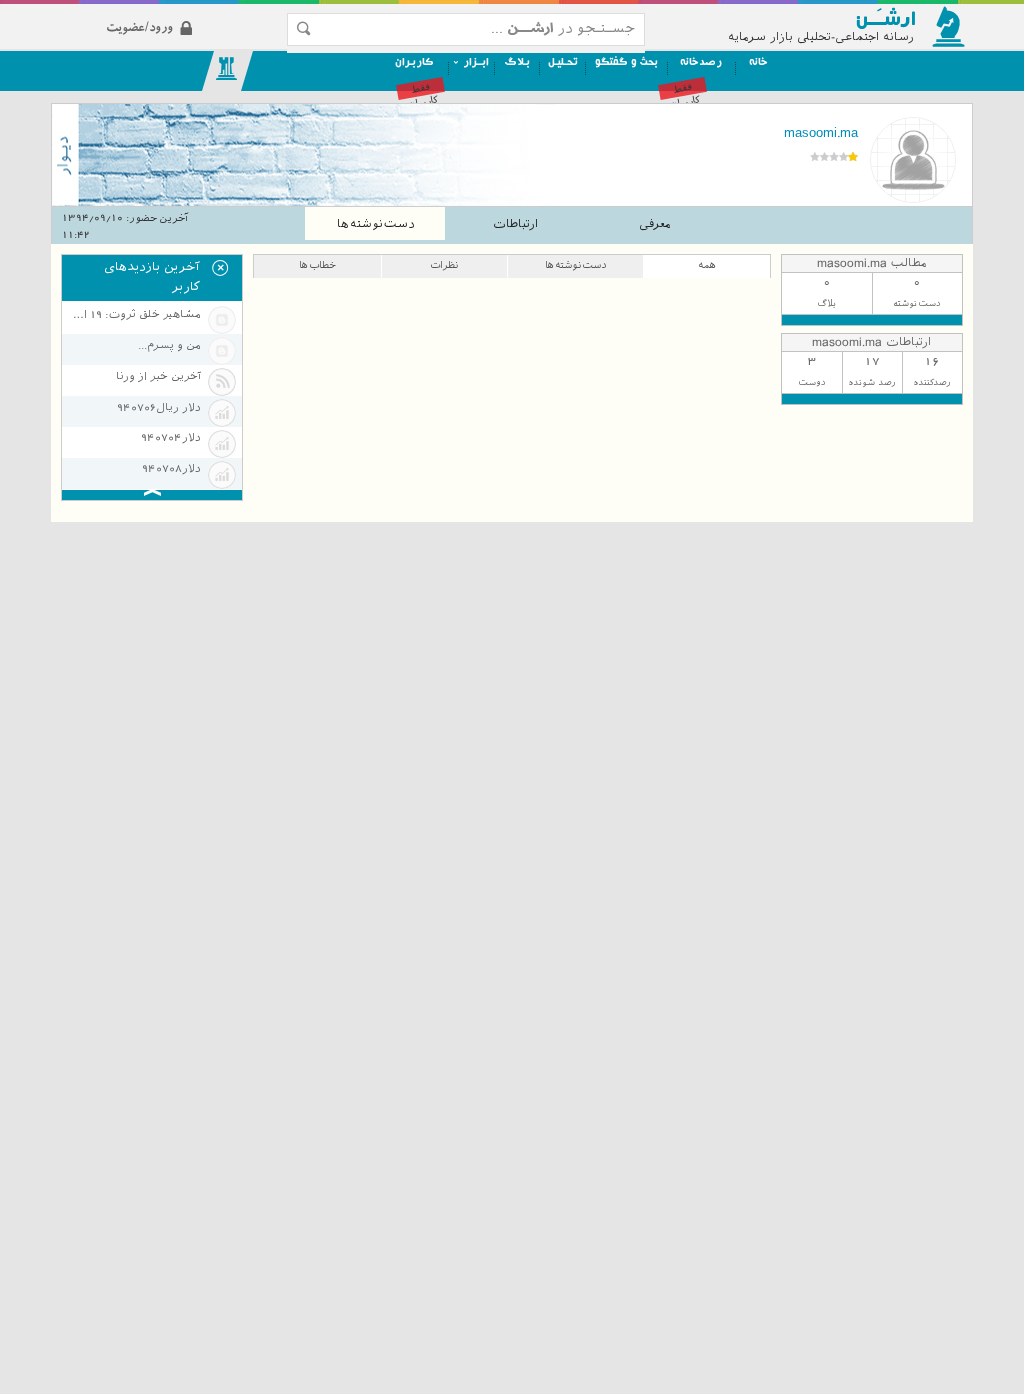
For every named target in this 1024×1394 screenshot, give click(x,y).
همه (707, 264)
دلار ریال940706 (158, 407)
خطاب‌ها (317, 264)
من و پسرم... (169, 345)
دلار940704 (170, 437)
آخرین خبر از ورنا (158, 376)
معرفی (655, 224)
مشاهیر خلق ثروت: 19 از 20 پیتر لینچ (135, 314)
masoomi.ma (820, 132)
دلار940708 (171, 468)
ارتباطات (515, 224)
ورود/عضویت (191, 11)
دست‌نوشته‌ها (375, 224)
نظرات (444, 264)
